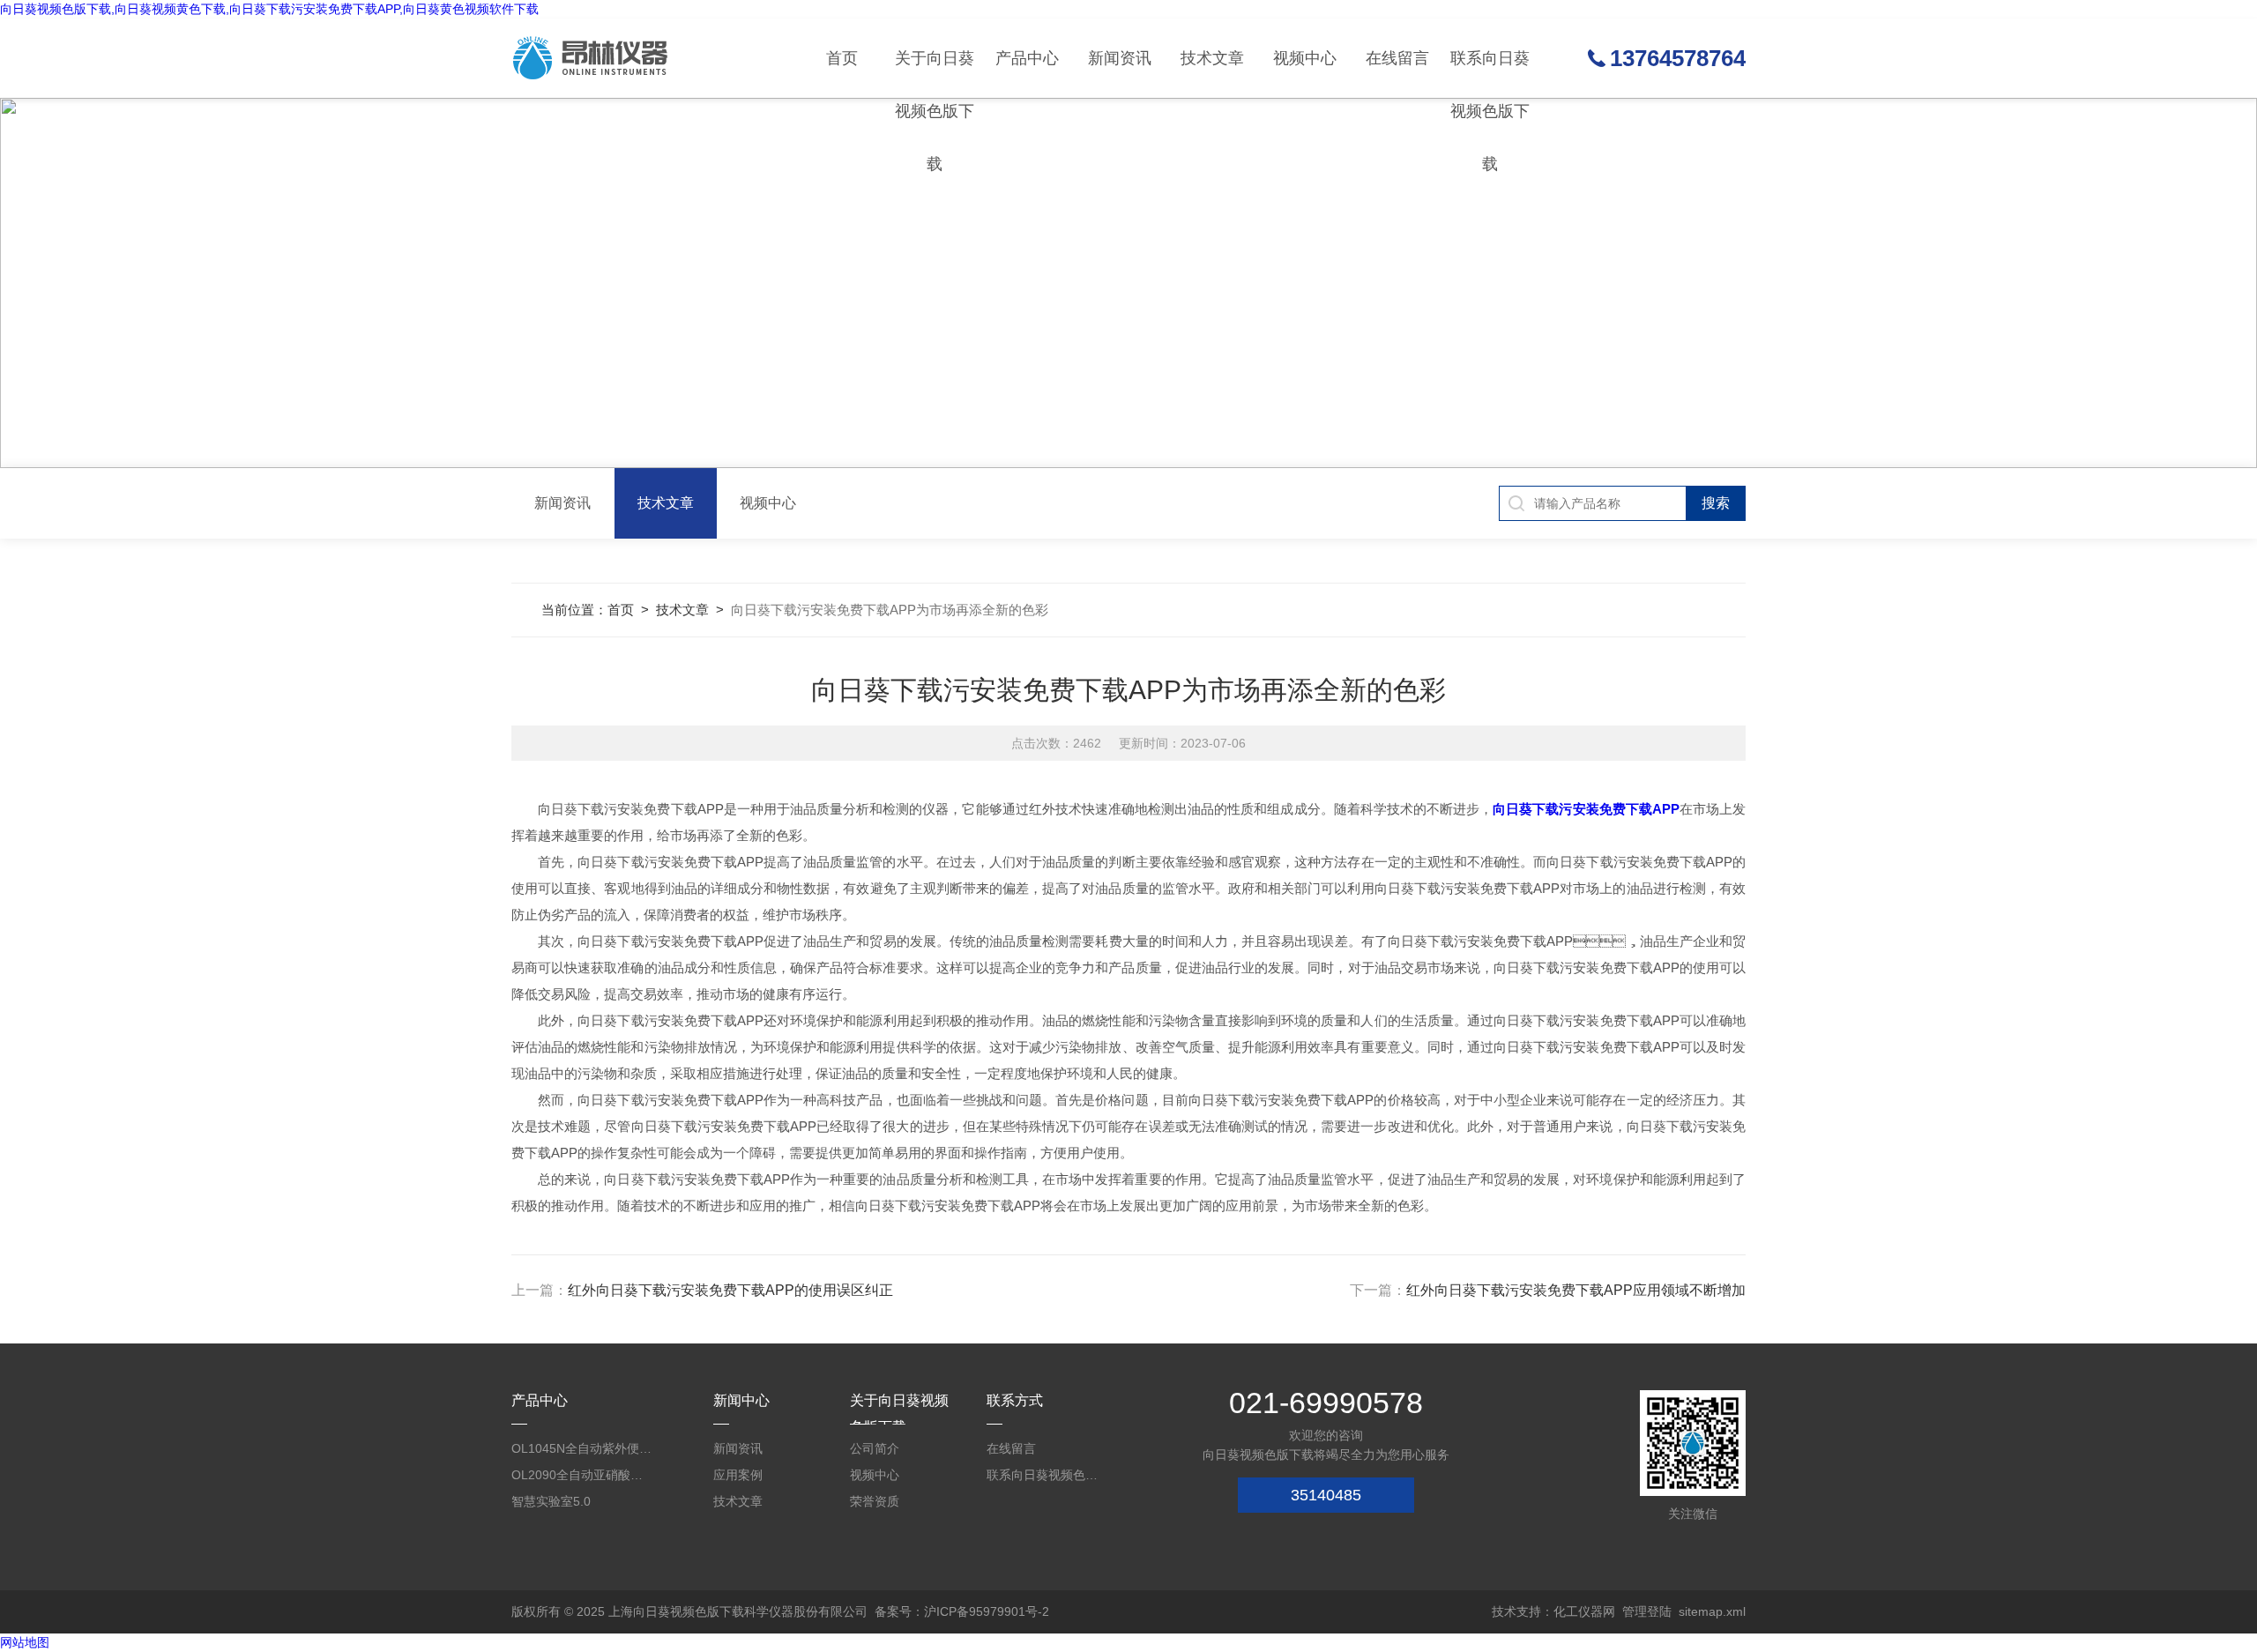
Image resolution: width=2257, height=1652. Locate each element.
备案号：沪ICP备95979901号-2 (962, 1611)
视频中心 (1305, 58)
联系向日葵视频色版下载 (1490, 74)
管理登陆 (1647, 1611)
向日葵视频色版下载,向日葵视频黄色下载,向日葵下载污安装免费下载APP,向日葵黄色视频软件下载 (269, 9)
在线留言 (1397, 58)
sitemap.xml (1712, 1611)
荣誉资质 (875, 1501)
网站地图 (25, 1642)
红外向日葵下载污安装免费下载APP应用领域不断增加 (1576, 1290)
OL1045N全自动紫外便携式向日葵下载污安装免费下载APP (582, 1448)
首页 (842, 58)
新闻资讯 (1120, 58)
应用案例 (738, 1475)
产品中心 (1027, 58)
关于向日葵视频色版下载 (935, 74)
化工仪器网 (1584, 1611)
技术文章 (1212, 58)
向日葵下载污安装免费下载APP (1586, 809)
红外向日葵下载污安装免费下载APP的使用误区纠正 (730, 1290)
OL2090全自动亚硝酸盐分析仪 (582, 1475)
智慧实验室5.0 (551, 1501)
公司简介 (875, 1448)
